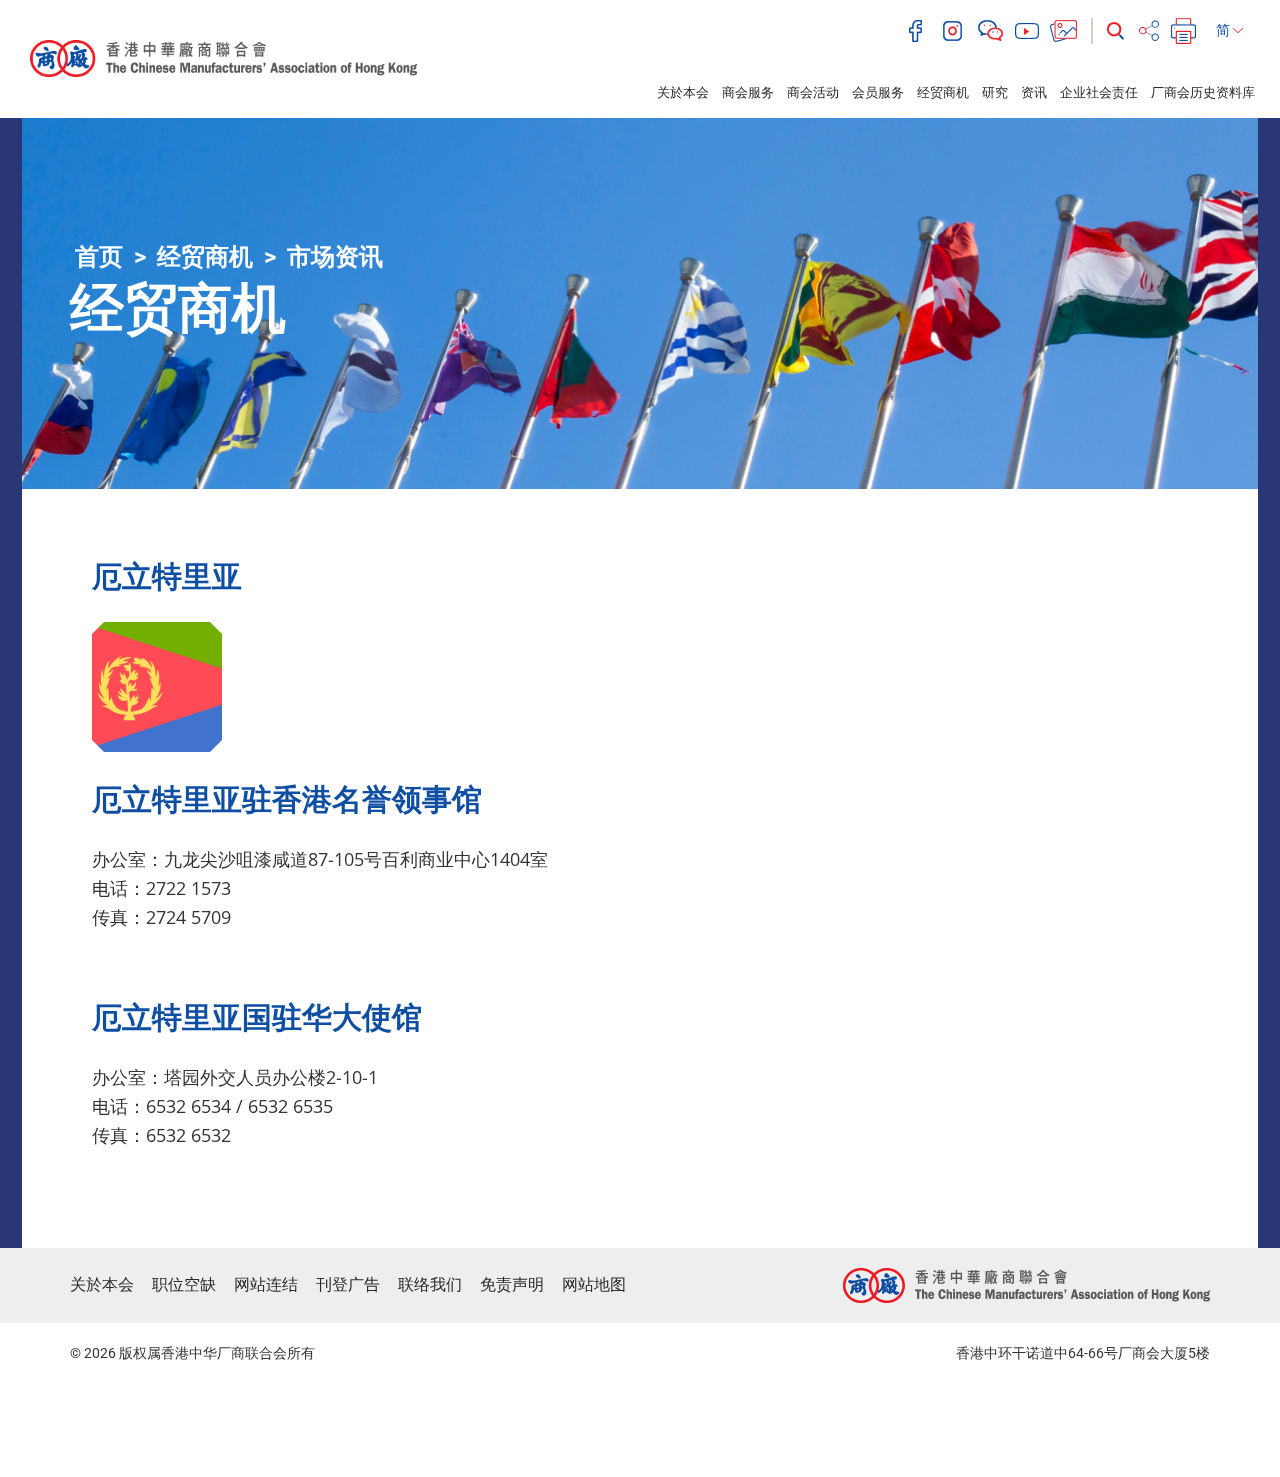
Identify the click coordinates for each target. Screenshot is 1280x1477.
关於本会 (683, 92)
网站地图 (594, 1284)
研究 (995, 92)
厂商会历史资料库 (1203, 92)
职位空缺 (184, 1284)
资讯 (1034, 92)
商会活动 (813, 92)
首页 (99, 257)
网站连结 (266, 1284)
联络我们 (430, 1284)
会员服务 (878, 92)
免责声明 (512, 1284)
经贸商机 (943, 92)
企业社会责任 (1099, 92)
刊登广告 (348, 1284)
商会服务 (748, 92)
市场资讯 (335, 257)
